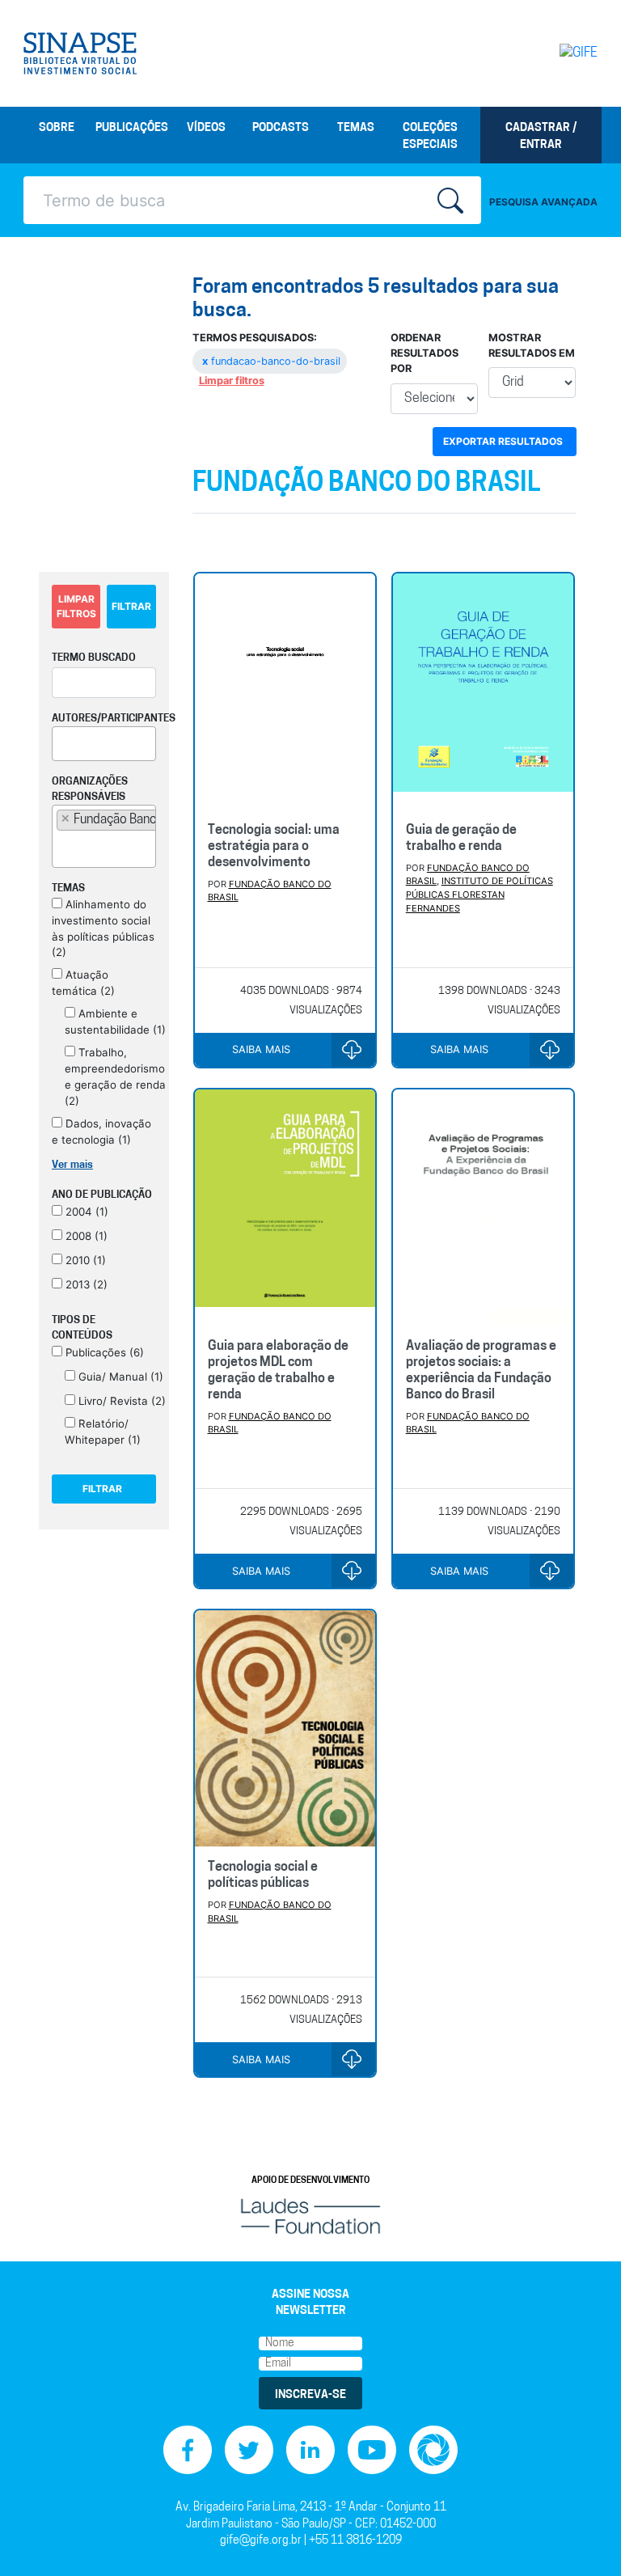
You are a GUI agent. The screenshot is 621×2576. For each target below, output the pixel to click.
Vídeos (206, 128)
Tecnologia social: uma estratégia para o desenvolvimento (274, 847)
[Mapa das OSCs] (433, 2450)
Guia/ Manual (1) (119, 1377)
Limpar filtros (232, 381)
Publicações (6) (103, 1352)
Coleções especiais (430, 137)
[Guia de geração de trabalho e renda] (483, 692)
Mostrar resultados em (532, 345)
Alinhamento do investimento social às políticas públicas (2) (103, 928)
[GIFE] (565, 53)
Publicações (132, 128)
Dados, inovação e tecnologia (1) (101, 1131)
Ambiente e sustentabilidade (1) (115, 1022)
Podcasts (281, 128)
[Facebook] (188, 2450)
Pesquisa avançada (543, 202)
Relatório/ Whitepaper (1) (103, 1432)
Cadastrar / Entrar (541, 137)
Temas (356, 128)
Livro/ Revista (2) (120, 1401)
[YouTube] (372, 2450)
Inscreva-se (310, 2395)
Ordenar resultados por (425, 353)
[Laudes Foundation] (310, 2216)
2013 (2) (85, 1284)
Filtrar (131, 606)
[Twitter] (249, 2450)
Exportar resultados (503, 441)
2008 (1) (85, 1236)
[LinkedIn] (310, 2450)
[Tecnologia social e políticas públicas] (285, 1728)
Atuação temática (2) (83, 983)
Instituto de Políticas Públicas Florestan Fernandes (479, 895)
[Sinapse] (80, 53)
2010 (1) (84, 1260)
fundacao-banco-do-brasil (271, 361)
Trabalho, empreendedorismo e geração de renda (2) (115, 1077)
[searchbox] (61, 741)
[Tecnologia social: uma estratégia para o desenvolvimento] (285, 692)
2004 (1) (85, 1212)
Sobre (57, 128)
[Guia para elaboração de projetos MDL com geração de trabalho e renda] (285, 1208)
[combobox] (104, 744)
